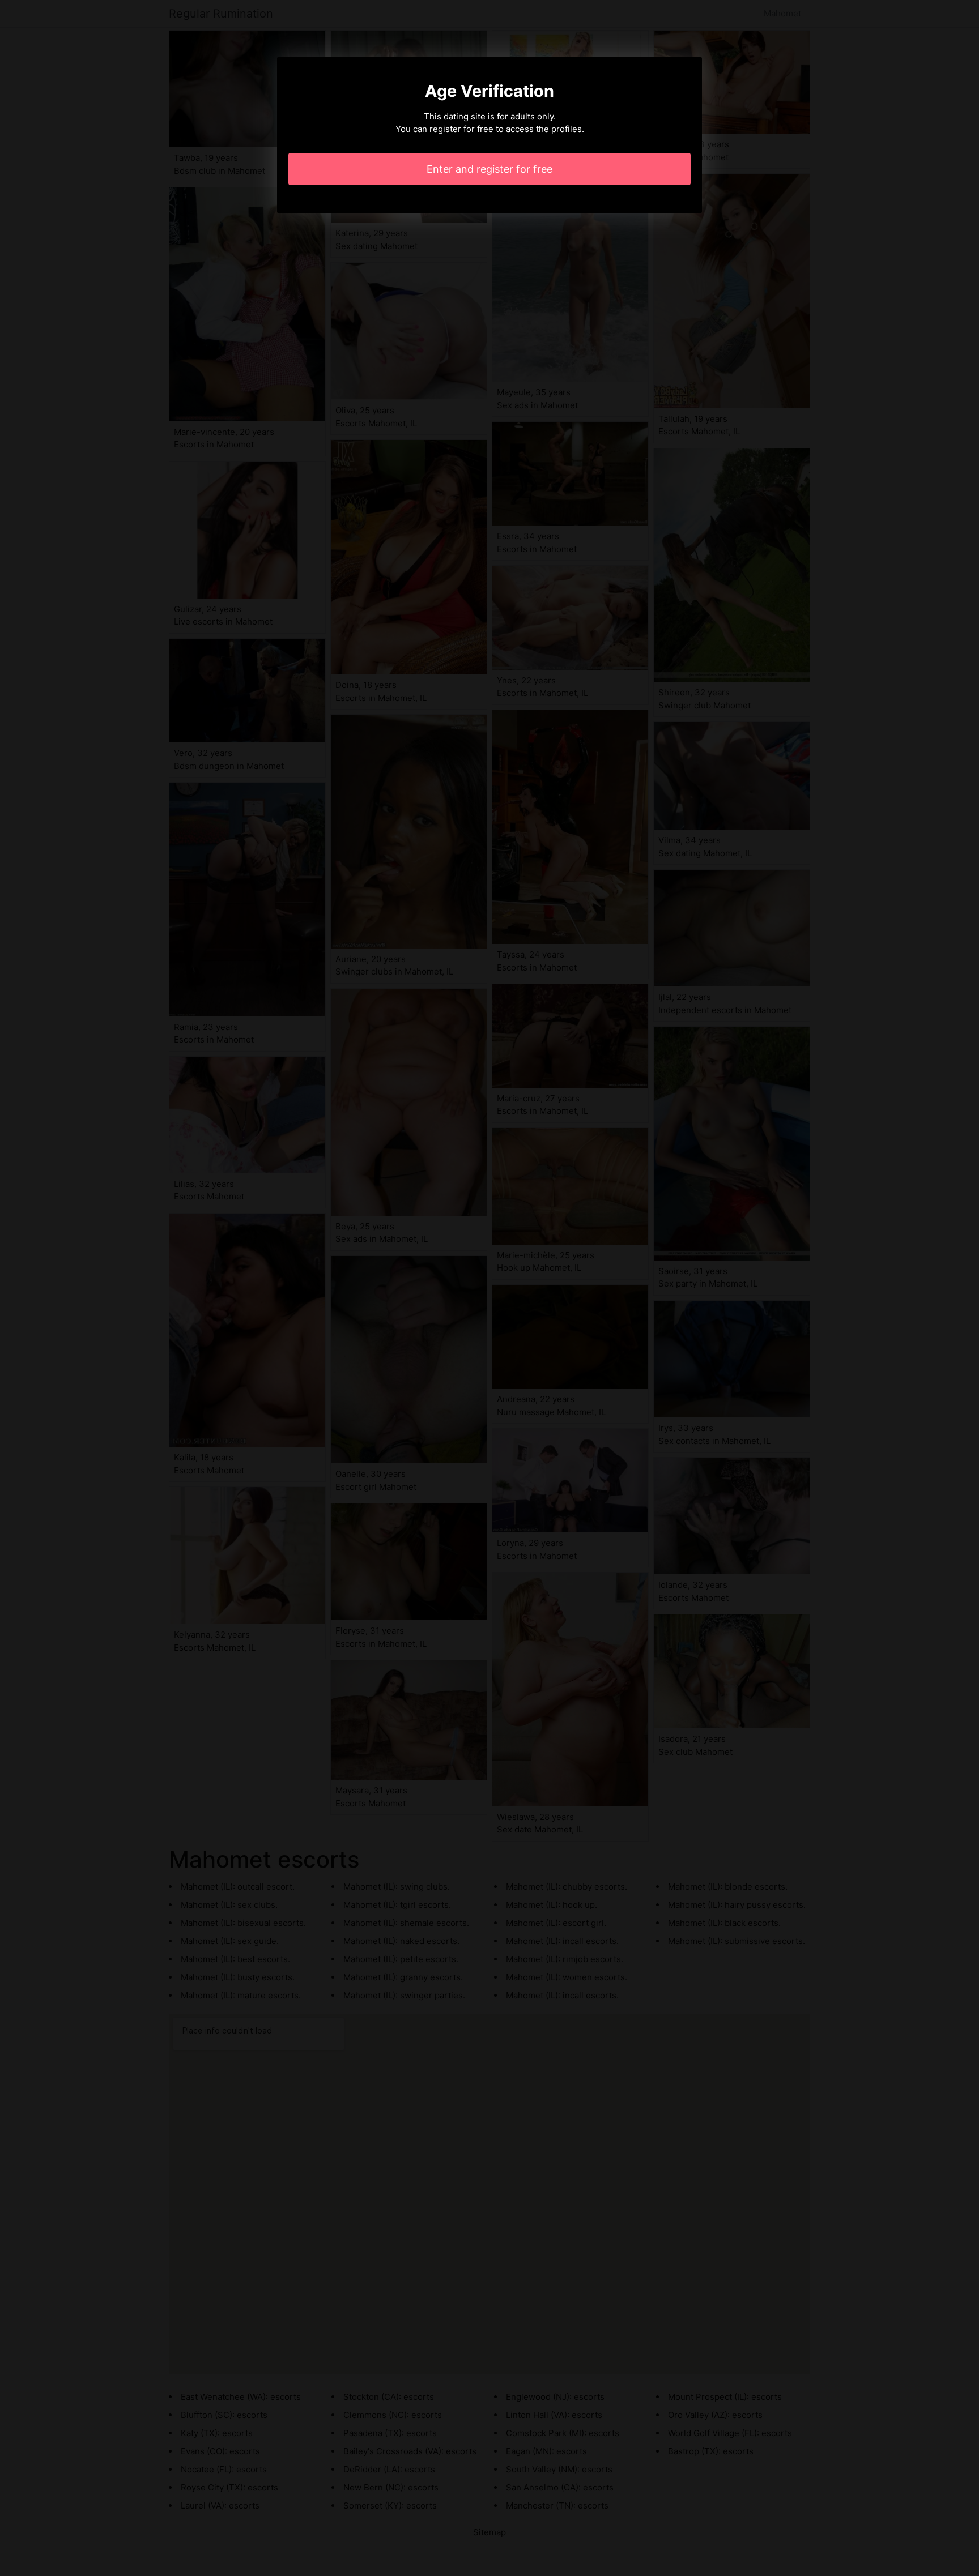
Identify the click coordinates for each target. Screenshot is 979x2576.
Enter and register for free (489, 169)
